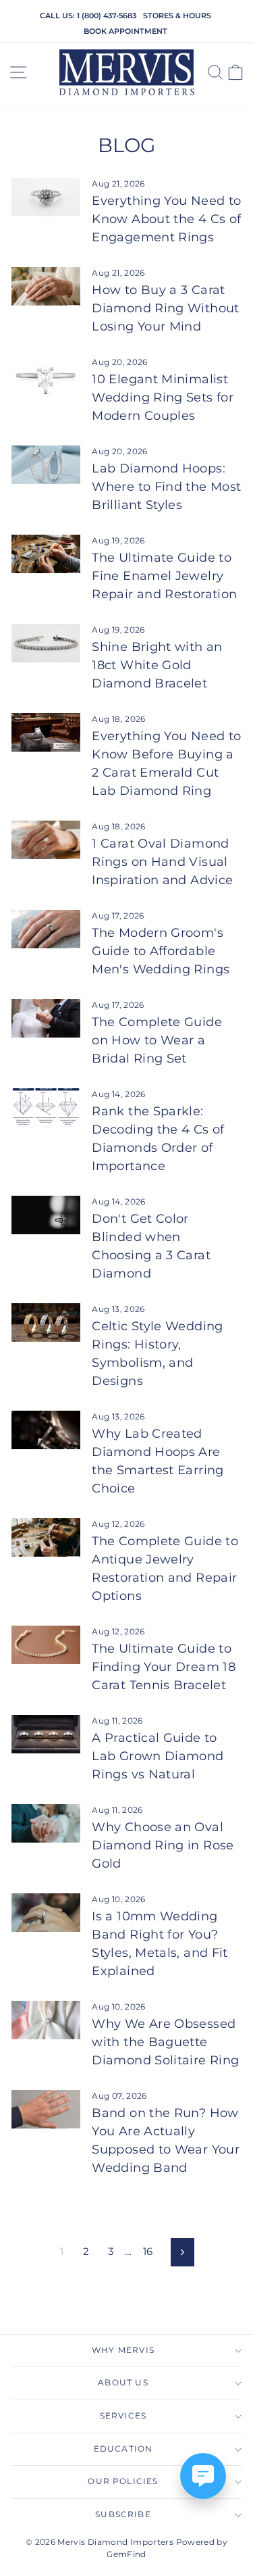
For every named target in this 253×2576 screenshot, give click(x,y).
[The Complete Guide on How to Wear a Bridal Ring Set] (46, 1019)
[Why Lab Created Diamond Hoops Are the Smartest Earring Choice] (46, 1430)
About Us (123, 2383)
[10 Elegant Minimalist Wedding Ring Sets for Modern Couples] (46, 376)
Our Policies (123, 2481)
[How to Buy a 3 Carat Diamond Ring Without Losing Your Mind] (46, 287)
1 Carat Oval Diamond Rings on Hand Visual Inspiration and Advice (162, 862)
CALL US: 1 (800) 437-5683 (88, 16)
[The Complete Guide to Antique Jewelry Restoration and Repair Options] (46, 1538)
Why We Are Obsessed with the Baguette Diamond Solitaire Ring (165, 2042)
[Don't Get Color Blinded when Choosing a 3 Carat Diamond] (46, 1215)
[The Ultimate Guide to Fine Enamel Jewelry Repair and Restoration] (46, 554)
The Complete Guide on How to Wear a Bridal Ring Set (157, 1040)
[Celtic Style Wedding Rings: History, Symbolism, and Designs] (46, 1323)
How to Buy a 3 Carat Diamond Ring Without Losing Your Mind (165, 308)
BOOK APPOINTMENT (125, 31)
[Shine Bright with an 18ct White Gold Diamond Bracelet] (46, 643)
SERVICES (123, 2416)
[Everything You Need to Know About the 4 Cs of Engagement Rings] (46, 197)
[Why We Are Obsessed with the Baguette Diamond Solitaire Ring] (46, 2020)
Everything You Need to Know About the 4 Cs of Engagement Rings (166, 219)
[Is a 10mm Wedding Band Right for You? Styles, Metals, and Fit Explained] (46, 1913)
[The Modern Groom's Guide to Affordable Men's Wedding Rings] (46, 929)
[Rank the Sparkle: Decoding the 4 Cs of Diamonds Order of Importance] (46, 1108)
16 (148, 2252)
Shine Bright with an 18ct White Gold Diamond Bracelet (157, 665)
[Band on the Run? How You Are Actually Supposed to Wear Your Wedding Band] (46, 2110)
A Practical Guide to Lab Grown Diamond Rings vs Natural (158, 1756)
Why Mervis (123, 2350)
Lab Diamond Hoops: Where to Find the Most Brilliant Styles (166, 487)
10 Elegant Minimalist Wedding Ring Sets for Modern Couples (163, 397)
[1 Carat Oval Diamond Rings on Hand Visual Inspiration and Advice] (46, 840)
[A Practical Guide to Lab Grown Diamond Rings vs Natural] (46, 1734)
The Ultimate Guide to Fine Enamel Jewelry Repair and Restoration (164, 576)
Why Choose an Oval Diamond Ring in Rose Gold (163, 1845)
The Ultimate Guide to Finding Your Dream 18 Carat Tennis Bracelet (164, 1667)
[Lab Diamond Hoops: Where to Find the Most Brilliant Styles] (46, 465)
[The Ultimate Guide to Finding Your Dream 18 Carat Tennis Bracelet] (46, 1645)
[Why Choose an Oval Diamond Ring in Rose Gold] (46, 1824)
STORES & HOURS (177, 16)
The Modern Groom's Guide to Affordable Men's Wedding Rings (161, 951)
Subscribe (123, 2514)
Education (123, 2449)
